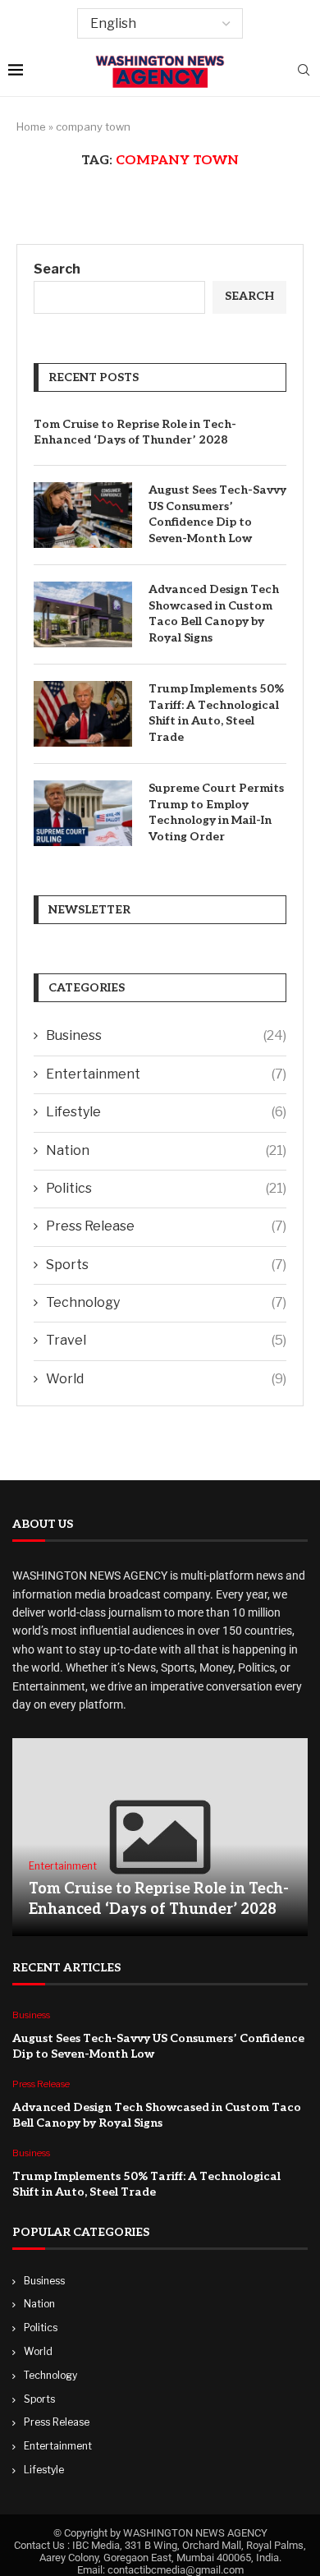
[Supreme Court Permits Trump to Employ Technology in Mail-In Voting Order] (83, 813)
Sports (166, 1265)
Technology (166, 1302)
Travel (166, 1340)
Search (57, 269)
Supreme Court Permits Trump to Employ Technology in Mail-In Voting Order (216, 812)
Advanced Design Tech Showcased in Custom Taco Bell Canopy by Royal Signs (214, 614)
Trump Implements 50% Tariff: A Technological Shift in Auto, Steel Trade (216, 713)
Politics (166, 1188)
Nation (166, 1150)
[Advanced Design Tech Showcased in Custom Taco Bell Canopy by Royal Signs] (83, 614)
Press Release (166, 1226)
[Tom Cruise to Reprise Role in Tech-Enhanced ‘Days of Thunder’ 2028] (160, 1837)
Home (31, 126)
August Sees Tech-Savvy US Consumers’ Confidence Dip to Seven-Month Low (217, 514)
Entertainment (166, 1074)
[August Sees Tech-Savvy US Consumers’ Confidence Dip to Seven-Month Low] (83, 515)
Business (166, 1035)
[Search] (304, 71)
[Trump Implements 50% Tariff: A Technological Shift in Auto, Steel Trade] (83, 714)
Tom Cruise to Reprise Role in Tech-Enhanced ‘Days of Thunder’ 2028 (135, 432)
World (166, 1379)
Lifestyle (166, 1112)
